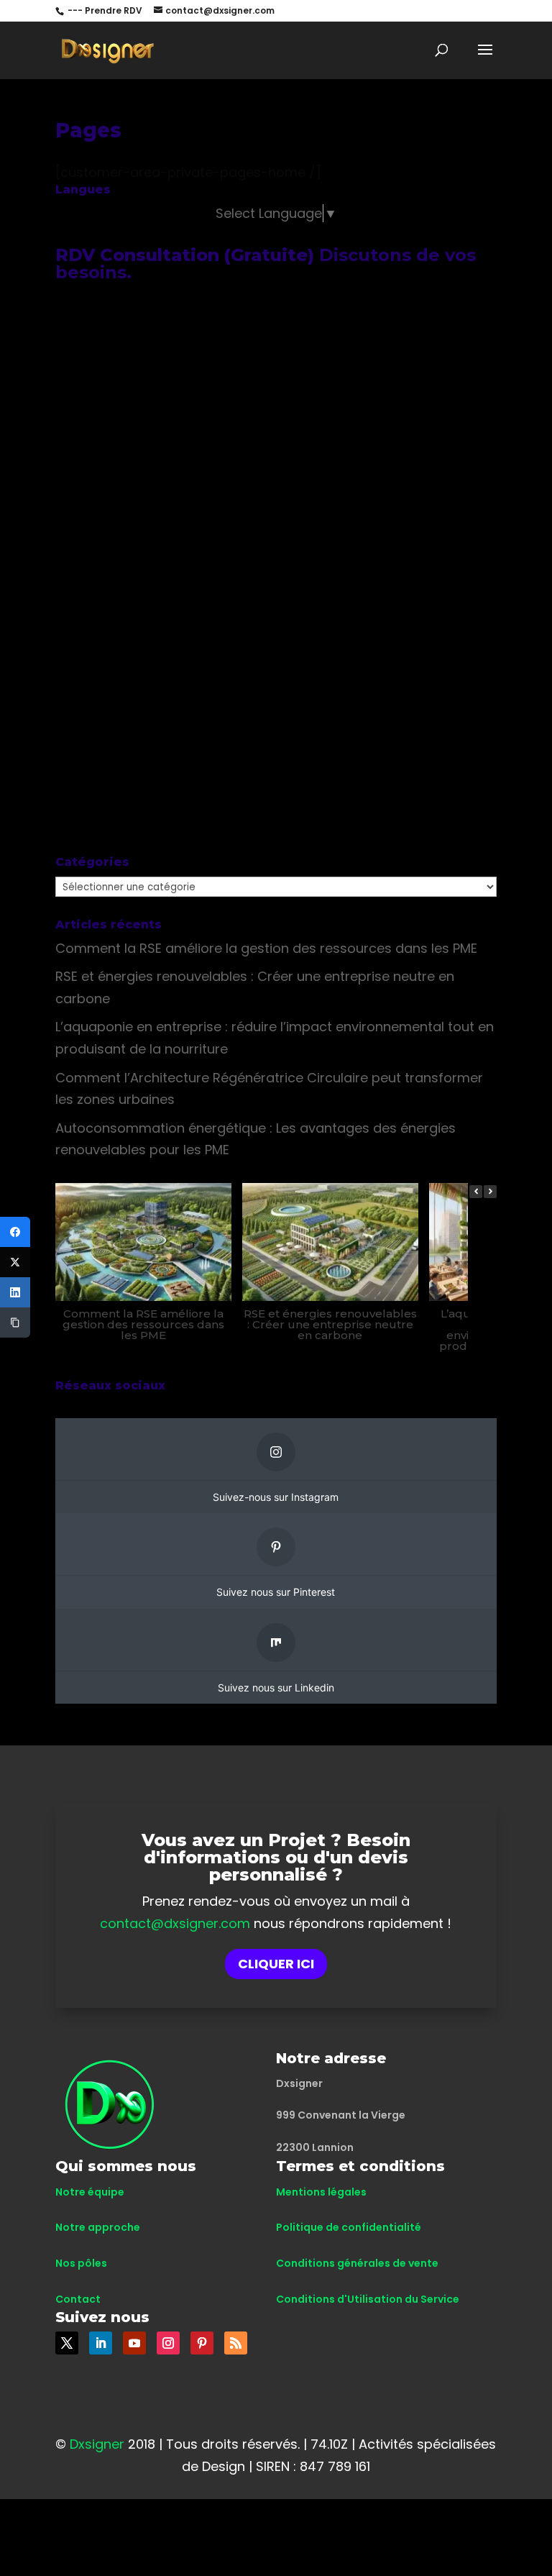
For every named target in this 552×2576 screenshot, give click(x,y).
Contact (78, 2299)
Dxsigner (97, 2444)
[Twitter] (15, 1262)
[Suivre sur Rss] (236, 2343)
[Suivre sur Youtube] (134, 2343)
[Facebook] (15, 1232)
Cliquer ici (276, 1964)
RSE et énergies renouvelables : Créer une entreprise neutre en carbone (330, 1324)
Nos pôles (81, 2263)
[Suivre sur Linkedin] (101, 2343)
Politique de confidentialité (349, 2227)
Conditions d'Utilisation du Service (368, 2299)
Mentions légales (321, 2192)
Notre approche (98, 2227)
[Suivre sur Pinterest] (202, 2343)
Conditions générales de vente (357, 2263)
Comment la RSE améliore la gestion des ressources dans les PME (266, 948)
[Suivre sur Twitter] (67, 2343)
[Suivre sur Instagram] (168, 2343)
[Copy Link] (15, 1323)
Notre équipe (90, 2192)
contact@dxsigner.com (175, 1923)
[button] (490, 1192)
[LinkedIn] (15, 1292)
